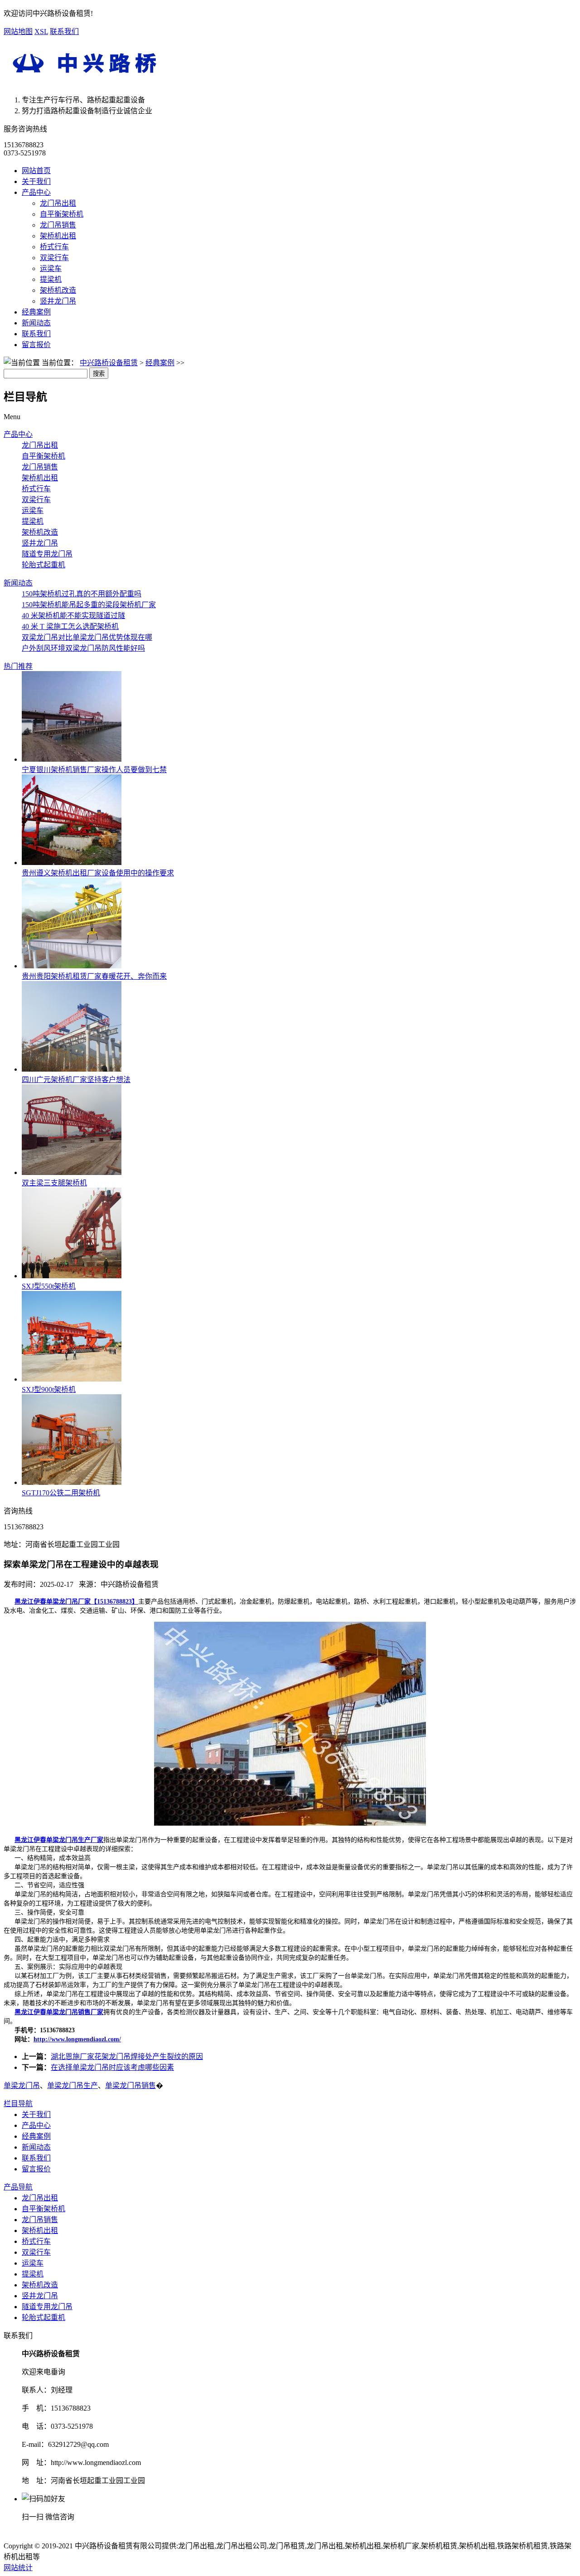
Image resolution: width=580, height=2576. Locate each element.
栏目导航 (18, 2104)
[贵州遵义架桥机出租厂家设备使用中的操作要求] (72, 863)
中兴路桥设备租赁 (109, 363)
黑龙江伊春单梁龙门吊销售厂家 (59, 2012)
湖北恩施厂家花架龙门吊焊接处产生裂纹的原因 (127, 2056)
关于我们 (36, 181)
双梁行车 (54, 258)
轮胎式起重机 (43, 565)
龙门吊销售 (58, 225)
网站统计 (18, 2568)
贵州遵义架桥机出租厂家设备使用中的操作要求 (98, 873)
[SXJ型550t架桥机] (72, 1276)
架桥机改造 (58, 290)
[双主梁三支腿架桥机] (72, 1172)
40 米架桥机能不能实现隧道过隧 (73, 616)
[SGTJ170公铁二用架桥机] (72, 1482)
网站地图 (18, 31)
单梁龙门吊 (22, 2085)
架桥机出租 (58, 236)
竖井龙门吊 (58, 301)
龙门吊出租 (58, 203)
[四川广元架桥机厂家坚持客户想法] (72, 1069)
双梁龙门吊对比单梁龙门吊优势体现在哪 (87, 637)
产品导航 (18, 2187)
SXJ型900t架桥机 (49, 1389)
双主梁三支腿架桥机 (54, 1183)
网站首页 (36, 171)
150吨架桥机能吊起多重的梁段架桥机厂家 (89, 605)
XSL (41, 31)
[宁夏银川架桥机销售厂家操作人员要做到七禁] (72, 759)
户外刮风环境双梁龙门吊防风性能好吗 (83, 648)
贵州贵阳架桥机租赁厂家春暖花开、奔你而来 (94, 976)
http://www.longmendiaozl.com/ (77, 2039)
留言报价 (36, 345)
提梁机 (51, 279)
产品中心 (36, 192)
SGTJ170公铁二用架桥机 (61, 1493)
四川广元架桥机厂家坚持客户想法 (76, 1080)
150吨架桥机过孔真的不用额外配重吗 (82, 594)
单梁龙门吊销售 (130, 2085)
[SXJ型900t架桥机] (72, 1379)
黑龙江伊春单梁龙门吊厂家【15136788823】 (76, 1602)
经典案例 (36, 312)
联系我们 (64, 31)
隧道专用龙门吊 (47, 554)
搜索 (99, 374)
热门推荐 (18, 666)
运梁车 (51, 268)
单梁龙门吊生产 (72, 2085)
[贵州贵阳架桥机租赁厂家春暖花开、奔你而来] (72, 966)
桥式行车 (54, 247)
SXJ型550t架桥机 (49, 1286)
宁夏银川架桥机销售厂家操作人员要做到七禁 (94, 770)
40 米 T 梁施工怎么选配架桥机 (70, 626)
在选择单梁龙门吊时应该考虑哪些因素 (112, 2067)
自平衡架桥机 (62, 214)
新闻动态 (36, 323)
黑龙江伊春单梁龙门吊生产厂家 (59, 1840)
